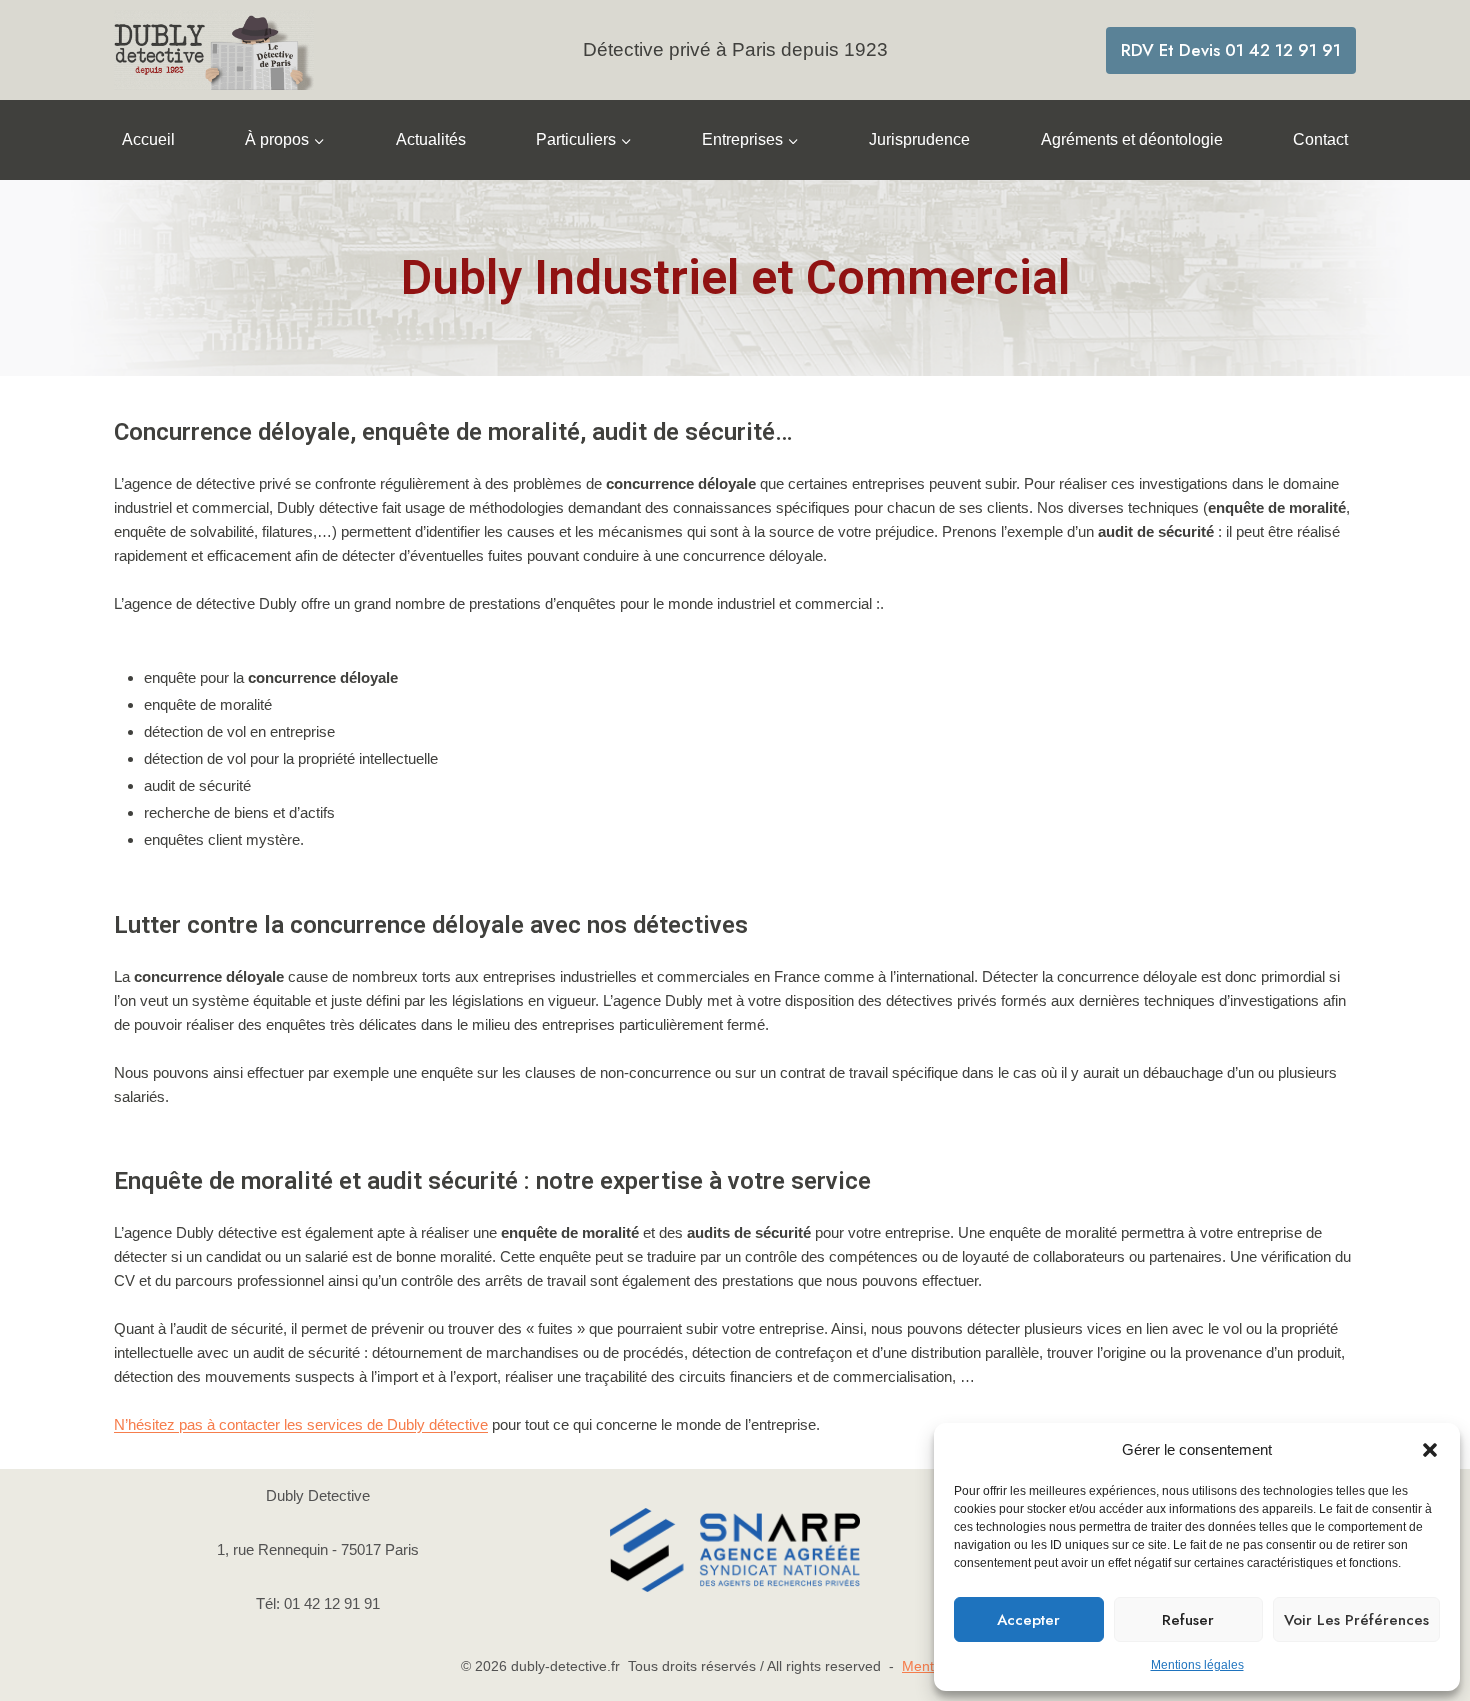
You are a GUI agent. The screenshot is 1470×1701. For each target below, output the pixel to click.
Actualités (431, 139)
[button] (1430, 1450)
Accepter (1028, 1620)
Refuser (1188, 1620)
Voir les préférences (1356, 1620)
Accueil (148, 139)
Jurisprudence (919, 139)
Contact (1320, 139)
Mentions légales (1197, 1665)
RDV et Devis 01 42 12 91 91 (1231, 50)
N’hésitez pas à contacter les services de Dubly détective (301, 1424)
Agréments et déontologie (1132, 139)
